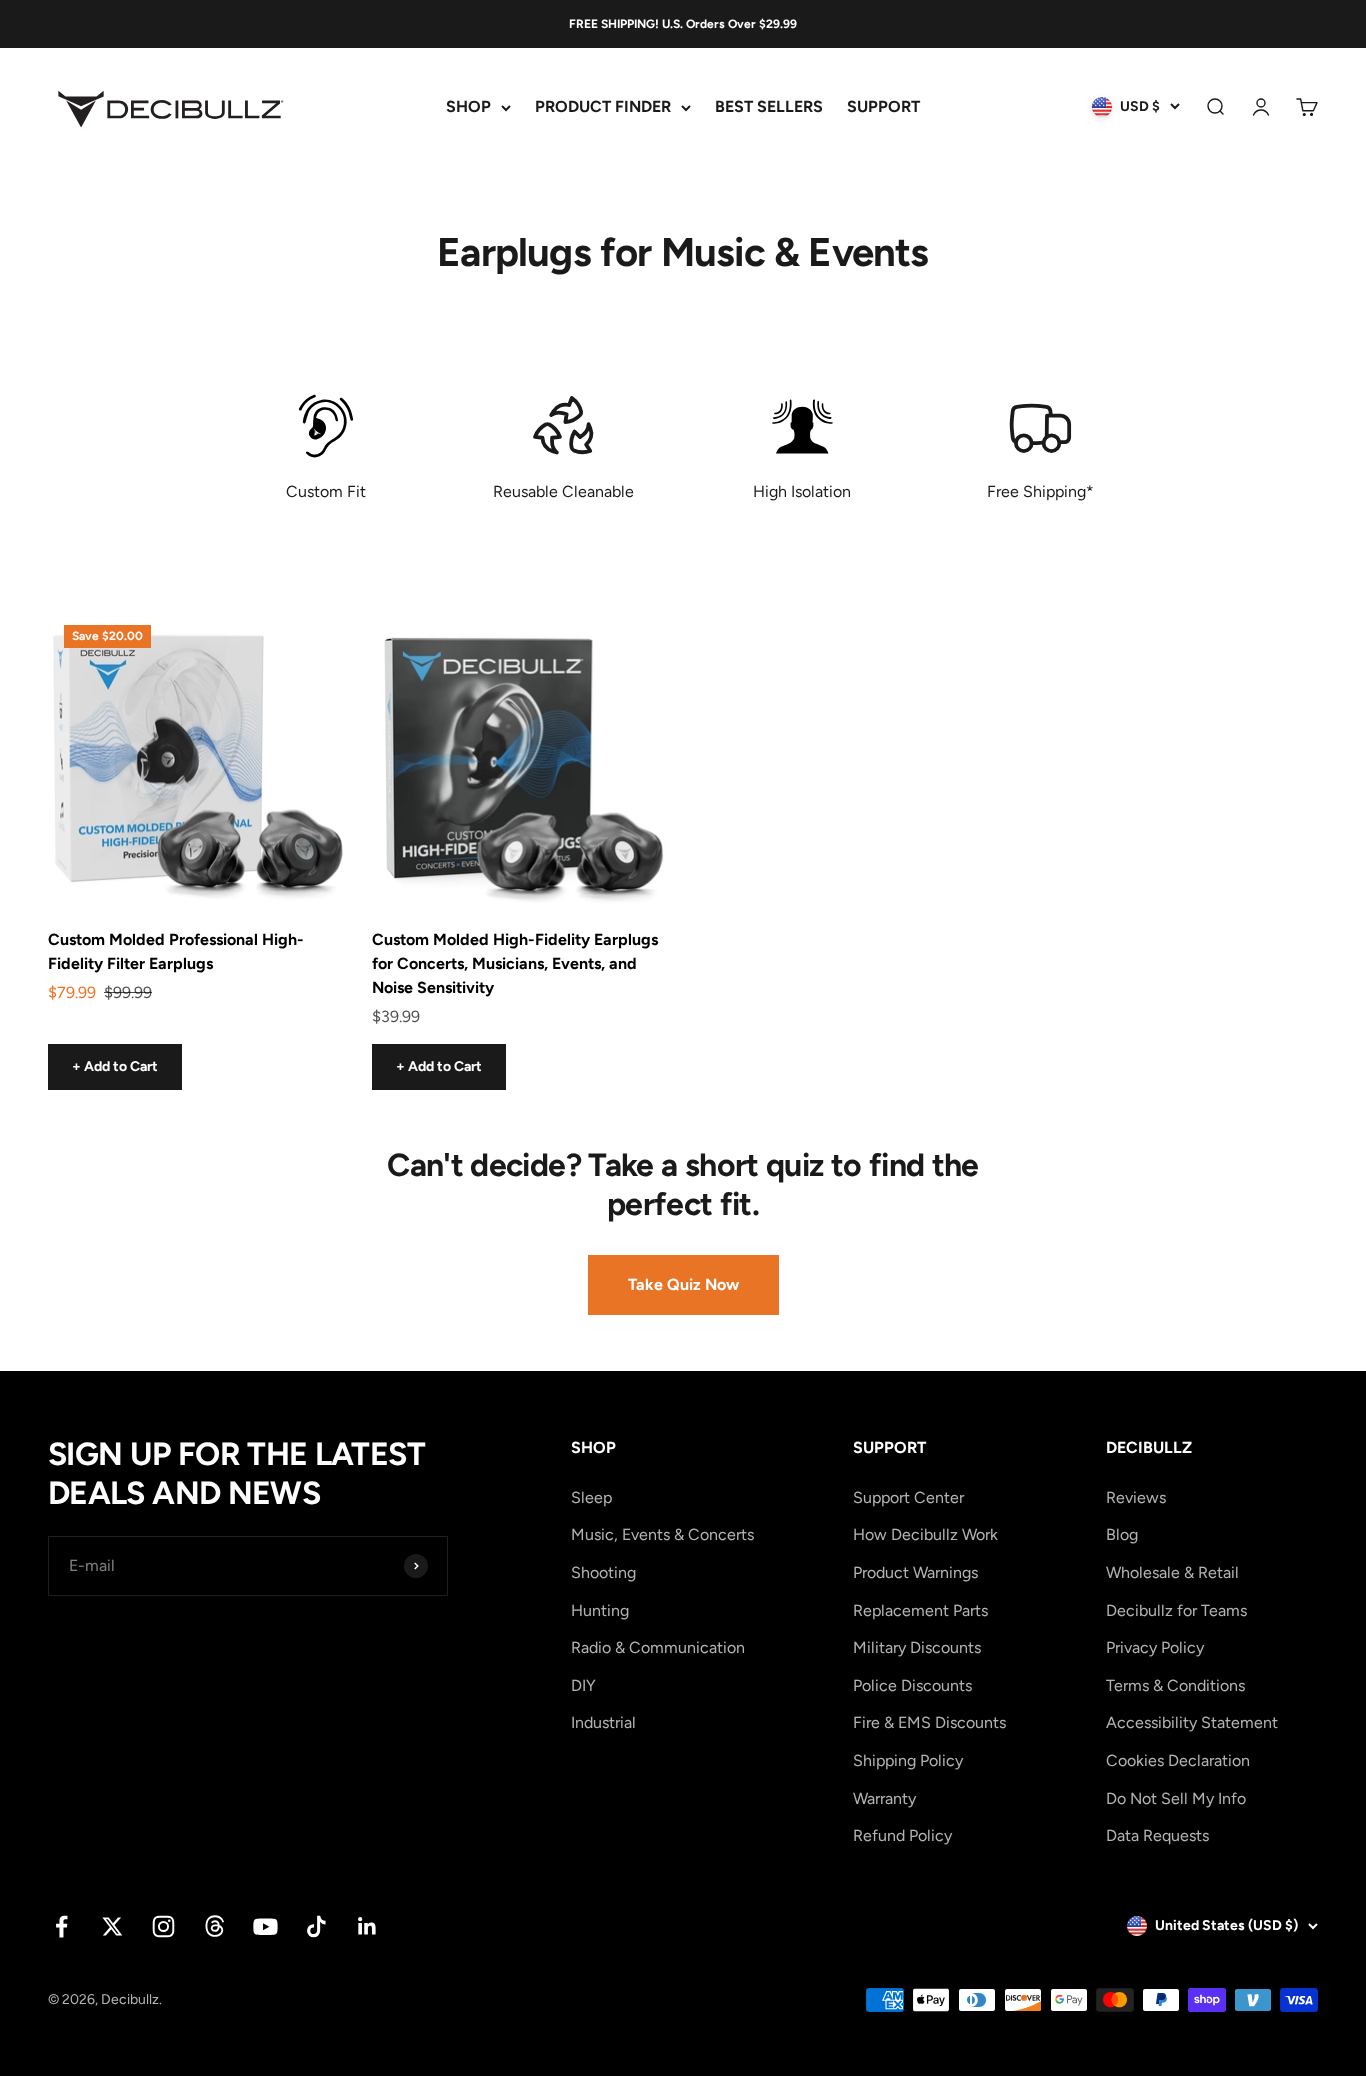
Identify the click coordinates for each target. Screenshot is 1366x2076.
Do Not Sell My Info (1176, 1798)
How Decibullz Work (925, 1534)
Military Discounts (917, 1647)
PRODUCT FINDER (603, 107)
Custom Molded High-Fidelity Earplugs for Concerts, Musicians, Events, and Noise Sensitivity (515, 963)
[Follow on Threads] (214, 1926)
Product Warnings (915, 1572)
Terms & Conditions (1175, 1685)
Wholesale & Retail (1172, 1572)
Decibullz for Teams (1176, 1610)
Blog (1122, 1534)
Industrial (603, 1722)
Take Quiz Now (683, 1284)
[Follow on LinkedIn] (367, 1926)
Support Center (908, 1497)
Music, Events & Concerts (662, 1534)
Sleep (591, 1497)
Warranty (884, 1798)
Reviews (1136, 1497)
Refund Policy (902, 1835)
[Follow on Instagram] (163, 1926)
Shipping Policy (908, 1760)
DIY (583, 1685)
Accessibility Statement (1192, 1722)
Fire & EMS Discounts (929, 1722)
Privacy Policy (1155, 1647)
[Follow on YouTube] (265, 1926)
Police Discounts (912, 1685)
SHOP (468, 107)
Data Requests (1157, 1835)
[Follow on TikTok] (316, 1926)
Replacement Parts (920, 1610)
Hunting (600, 1610)
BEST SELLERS (769, 107)
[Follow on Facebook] (61, 1926)
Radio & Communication (658, 1647)
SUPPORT (883, 107)
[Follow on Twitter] (112, 1926)
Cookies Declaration (1178, 1760)
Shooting (603, 1572)
